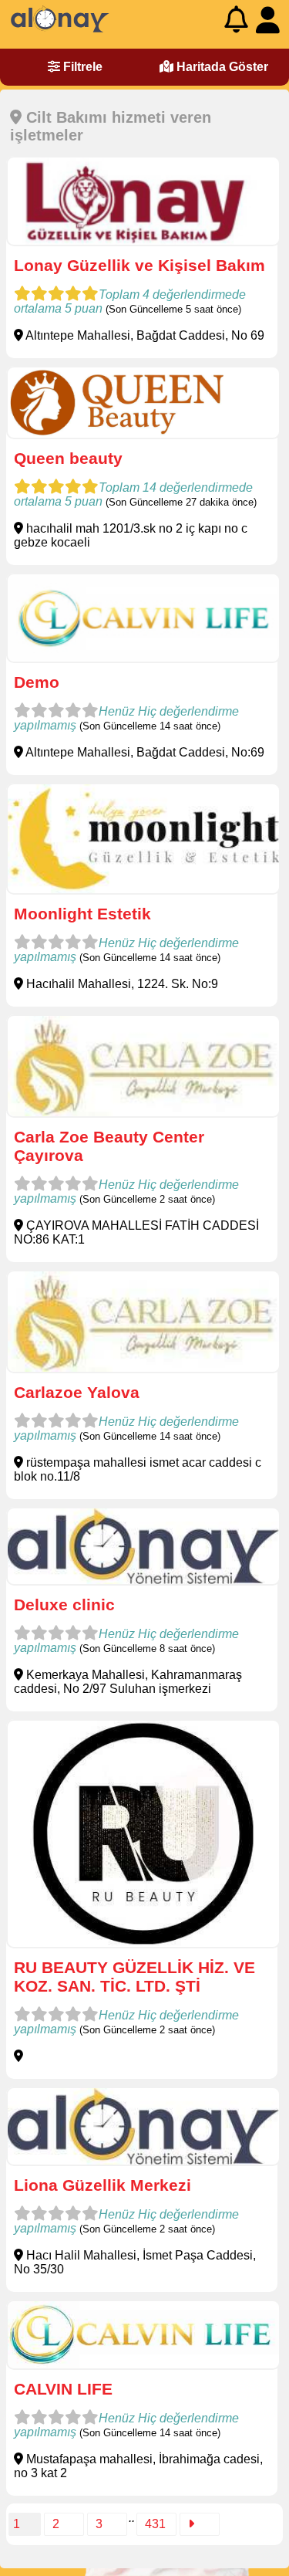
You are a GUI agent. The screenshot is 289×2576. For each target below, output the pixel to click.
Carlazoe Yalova (77, 1392)
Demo (37, 682)
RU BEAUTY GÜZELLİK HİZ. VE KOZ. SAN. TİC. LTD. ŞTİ (134, 1977)
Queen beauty (68, 458)
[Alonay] (60, 29)
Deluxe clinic (64, 1604)
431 (155, 2524)
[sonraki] (200, 2524)
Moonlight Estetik (82, 914)
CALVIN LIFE (63, 2389)
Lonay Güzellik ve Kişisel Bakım (139, 265)
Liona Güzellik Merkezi (102, 2185)
